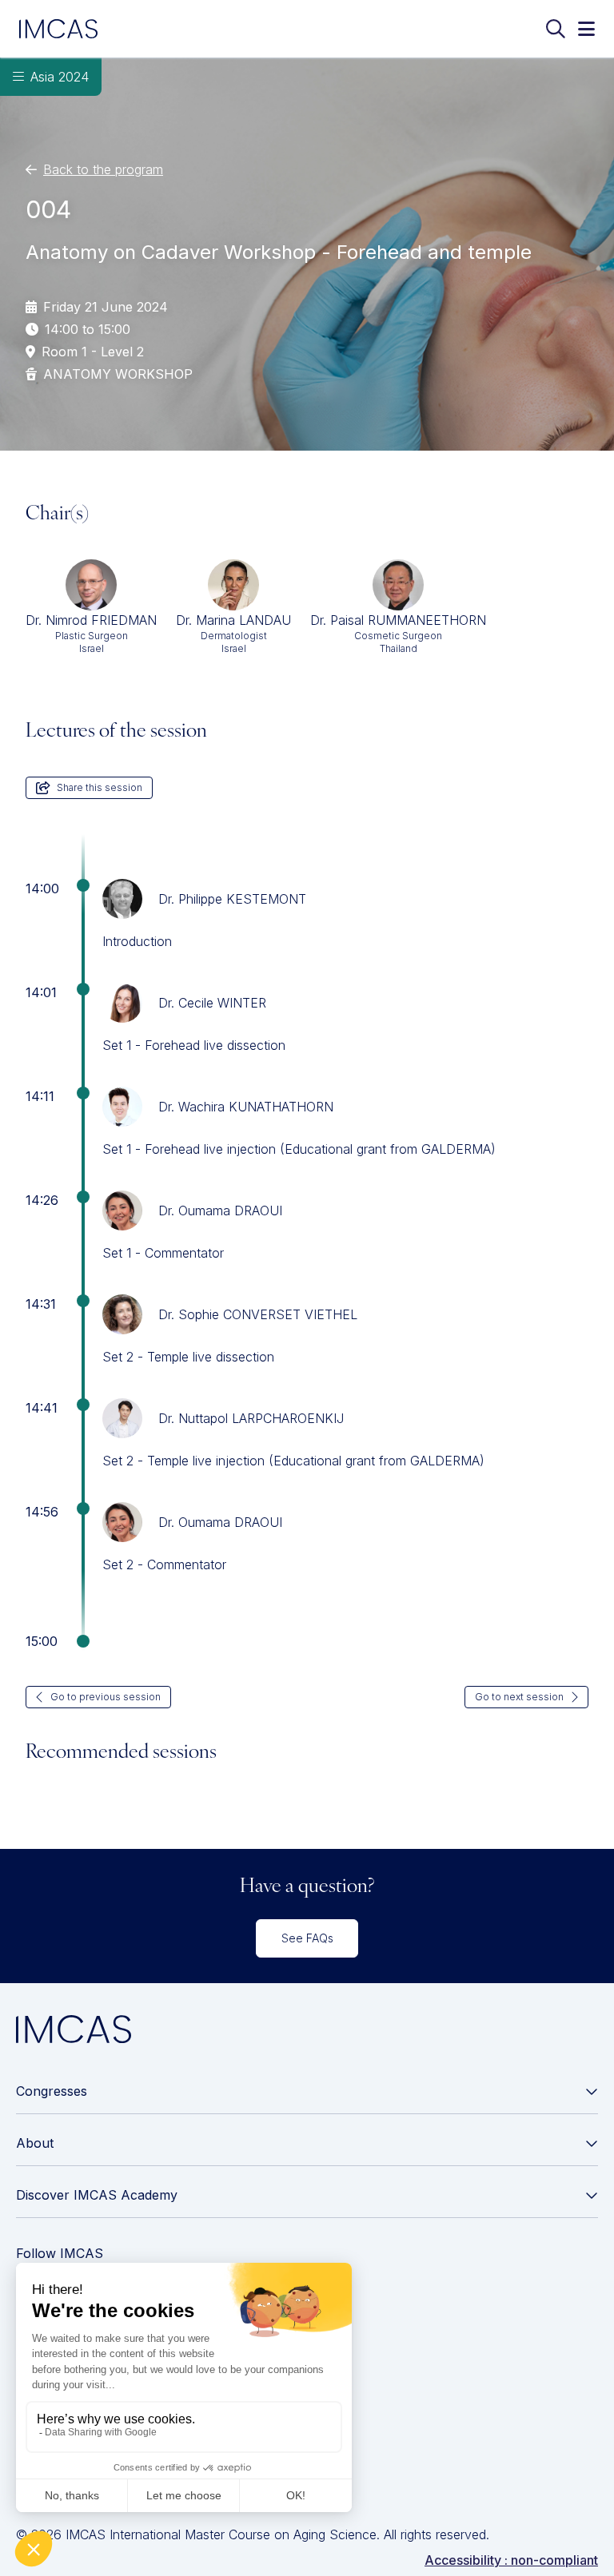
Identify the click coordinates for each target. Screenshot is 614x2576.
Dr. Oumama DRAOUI (220, 1210)
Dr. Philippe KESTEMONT (232, 899)
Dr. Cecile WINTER (212, 1003)
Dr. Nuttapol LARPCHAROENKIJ (251, 1418)
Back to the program (103, 169)
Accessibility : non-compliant (511, 2560)
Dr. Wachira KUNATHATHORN (246, 1107)
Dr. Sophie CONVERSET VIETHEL (258, 1314)
